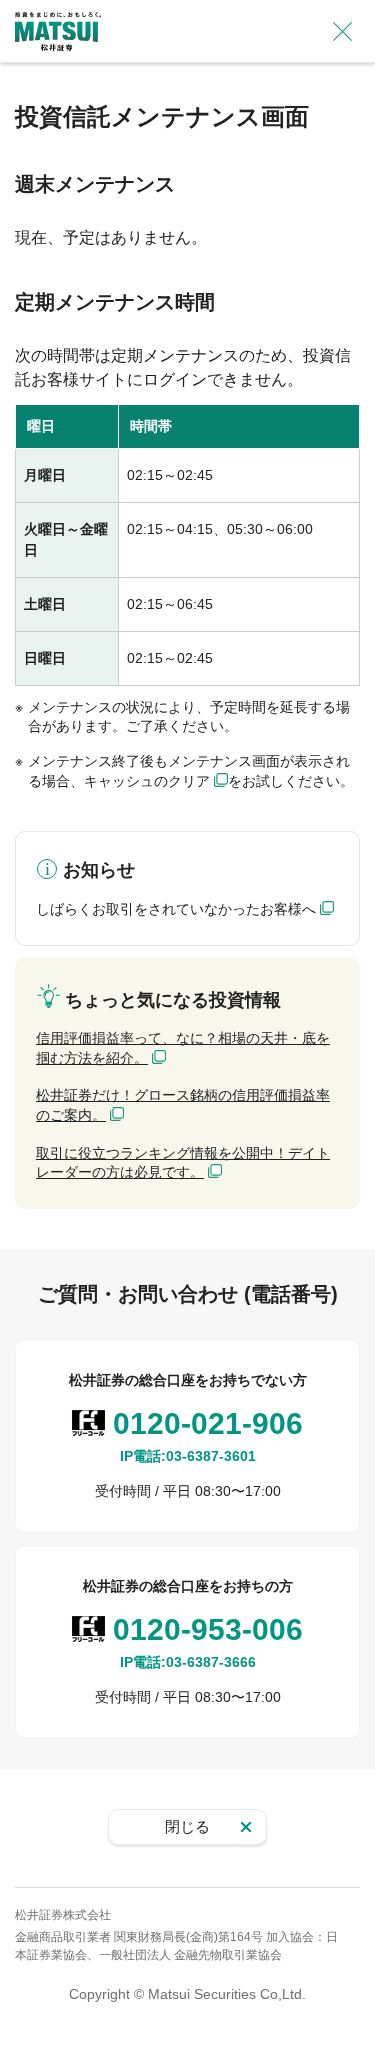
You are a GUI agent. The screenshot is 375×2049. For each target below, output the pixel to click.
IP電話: (188, 1456)
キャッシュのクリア (147, 781)
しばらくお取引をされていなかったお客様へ (176, 909)
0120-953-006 (208, 1629)
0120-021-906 (208, 1423)
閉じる (187, 1826)
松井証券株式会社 (63, 1915)
